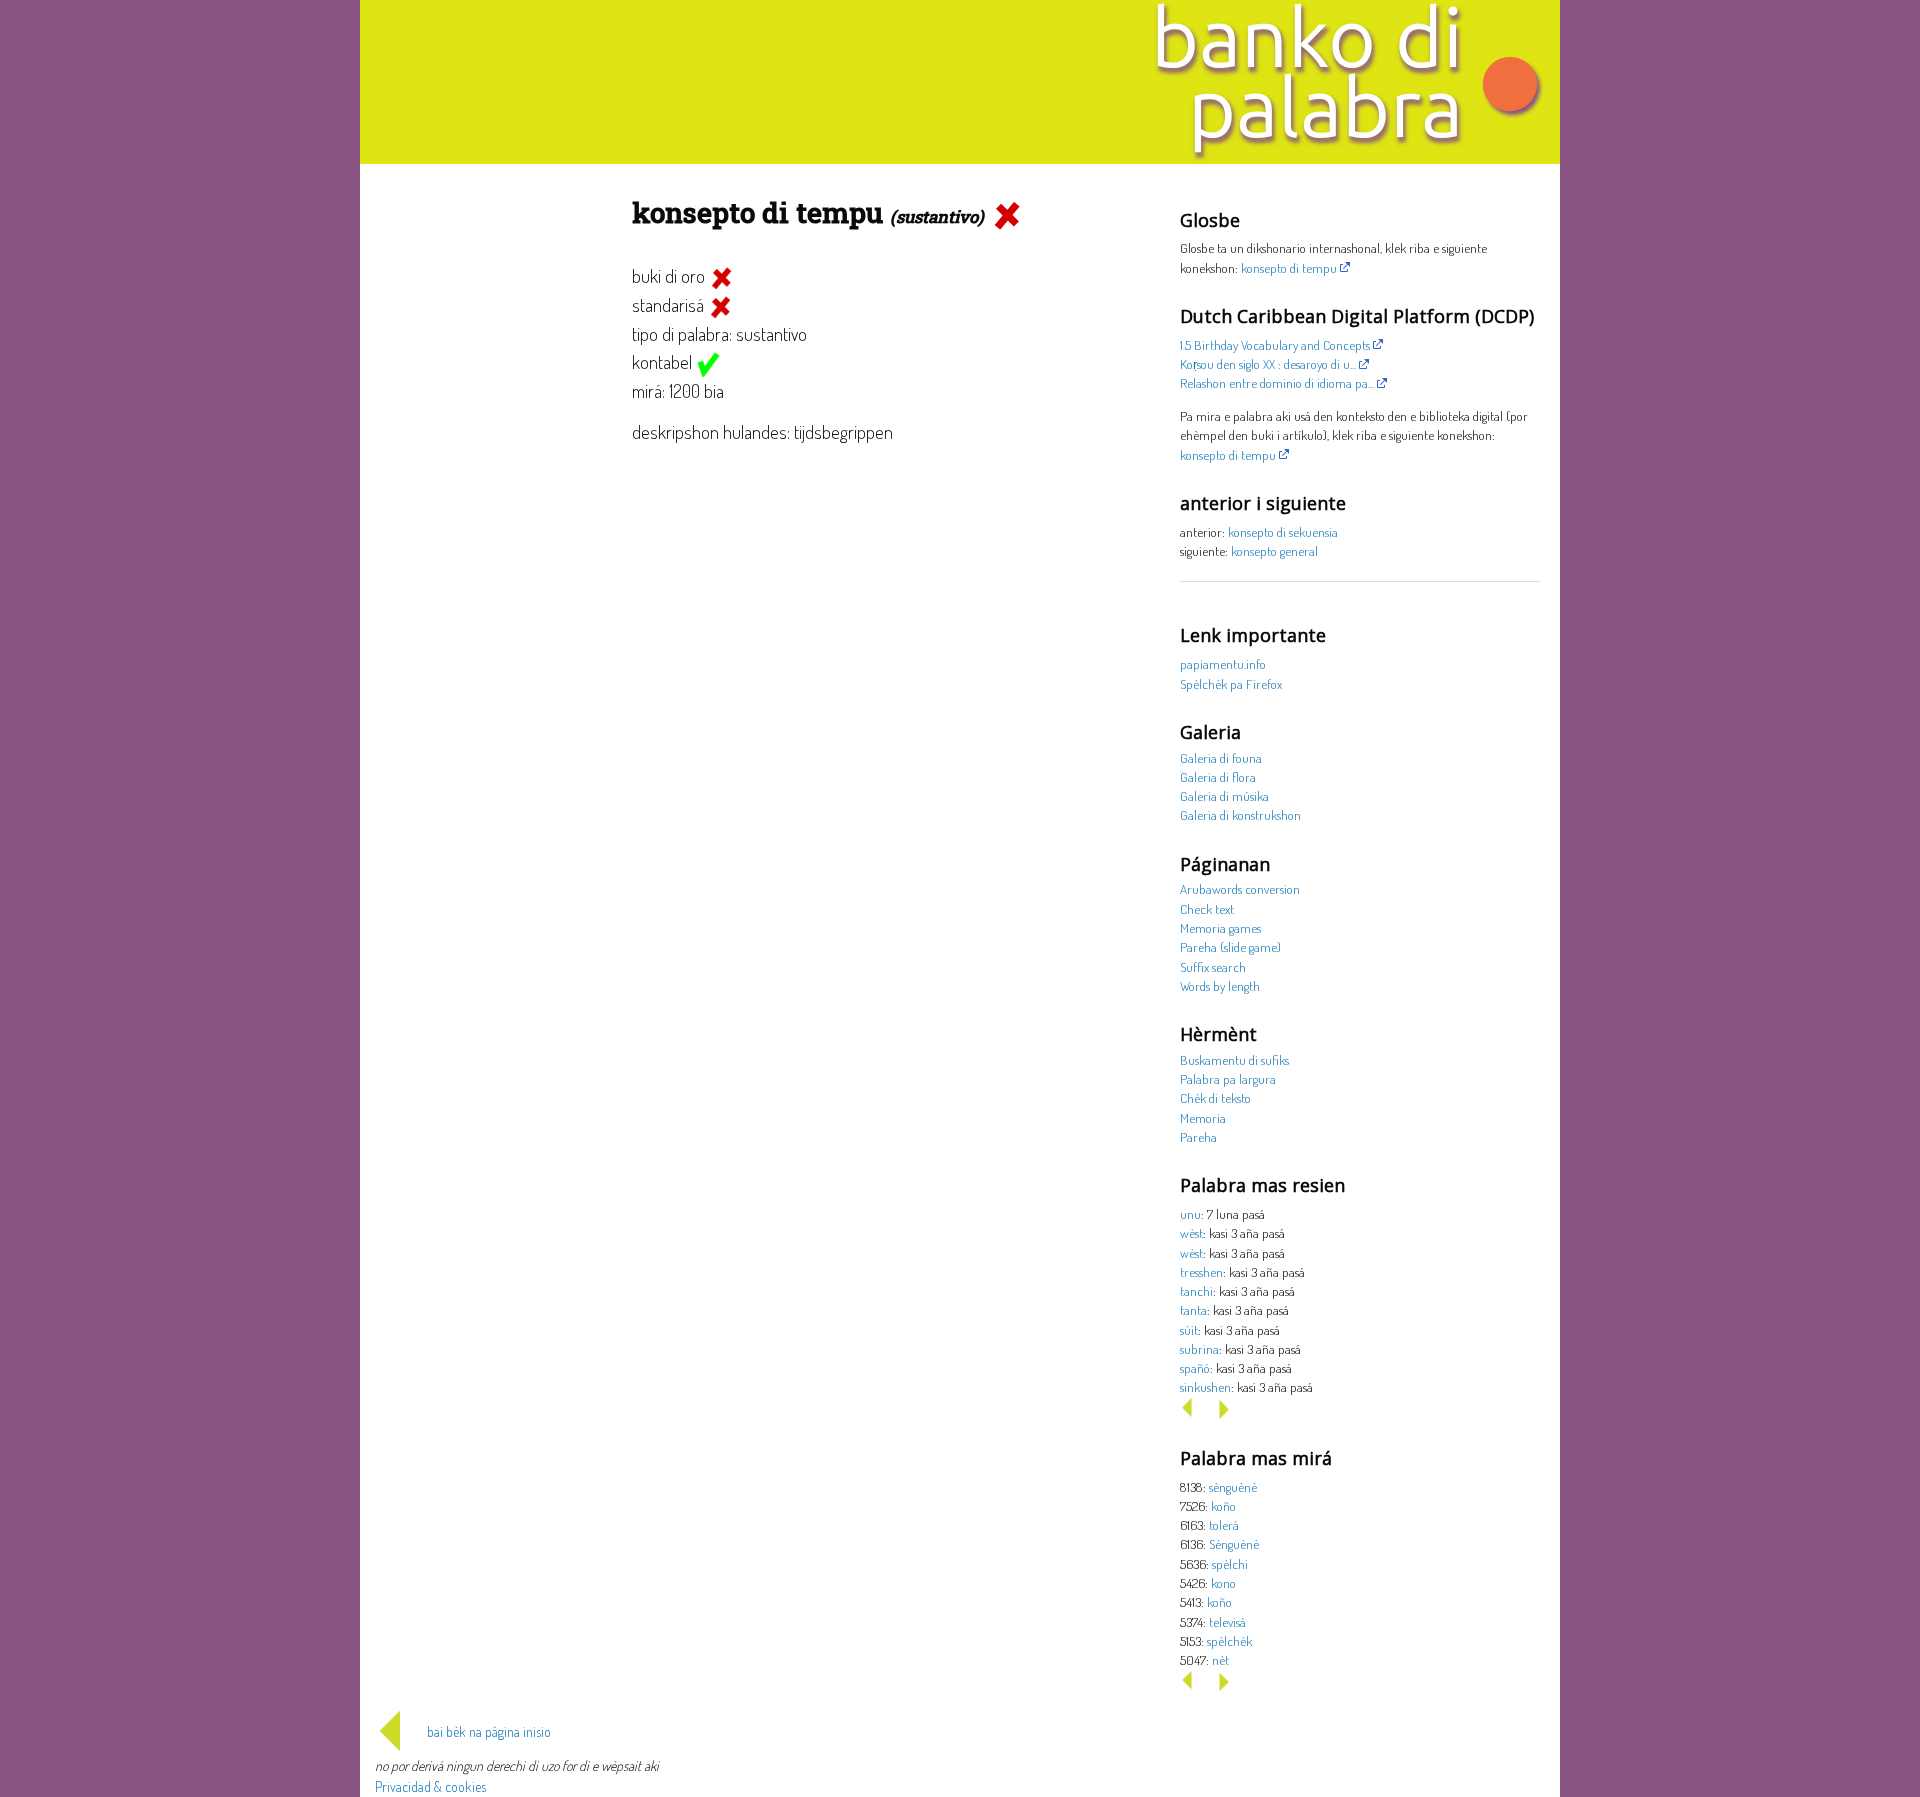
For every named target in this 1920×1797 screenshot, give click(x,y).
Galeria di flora (1218, 776)
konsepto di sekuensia (1283, 531)
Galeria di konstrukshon (1240, 814)
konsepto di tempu (1289, 267)
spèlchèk (1229, 1640)
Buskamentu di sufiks (1234, 1059)
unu (1190, 1213)
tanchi (1196, 1290)
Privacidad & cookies (430, 1786)
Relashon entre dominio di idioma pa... (1277, 382)
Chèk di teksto (1215, 1097)
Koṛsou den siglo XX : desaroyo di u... (1268, 363)
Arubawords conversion (1240, 888)
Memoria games (1220, 927)
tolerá (1224, 1524)
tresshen (1201, 1271)
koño (1223, 1505)
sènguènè (1233, 1486)
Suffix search (1213, 966)
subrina (1199, 1348)
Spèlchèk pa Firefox (1231, 683)
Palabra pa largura (1228, 1078)
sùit (1189, 1329)
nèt (1220, 1659)
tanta (1193, 1309)
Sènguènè (1234, 1543)
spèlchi (1230, 1563)
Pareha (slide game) (1230, 946)
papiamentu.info (1223, 663)
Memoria (1203, 1117)
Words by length (1220, 985)
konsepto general (1274, 550)
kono (1223, 1582)
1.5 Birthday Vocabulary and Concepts (1275, 344)
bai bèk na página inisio (489, 1731)
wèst (1191, 1232)
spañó (1195, 1367)
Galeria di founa (1221, 757)
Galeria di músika (1224, 795)
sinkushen (1205, 1386)
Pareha (1198, 1136)
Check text (1207, 908)
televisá (1227, 1621)
